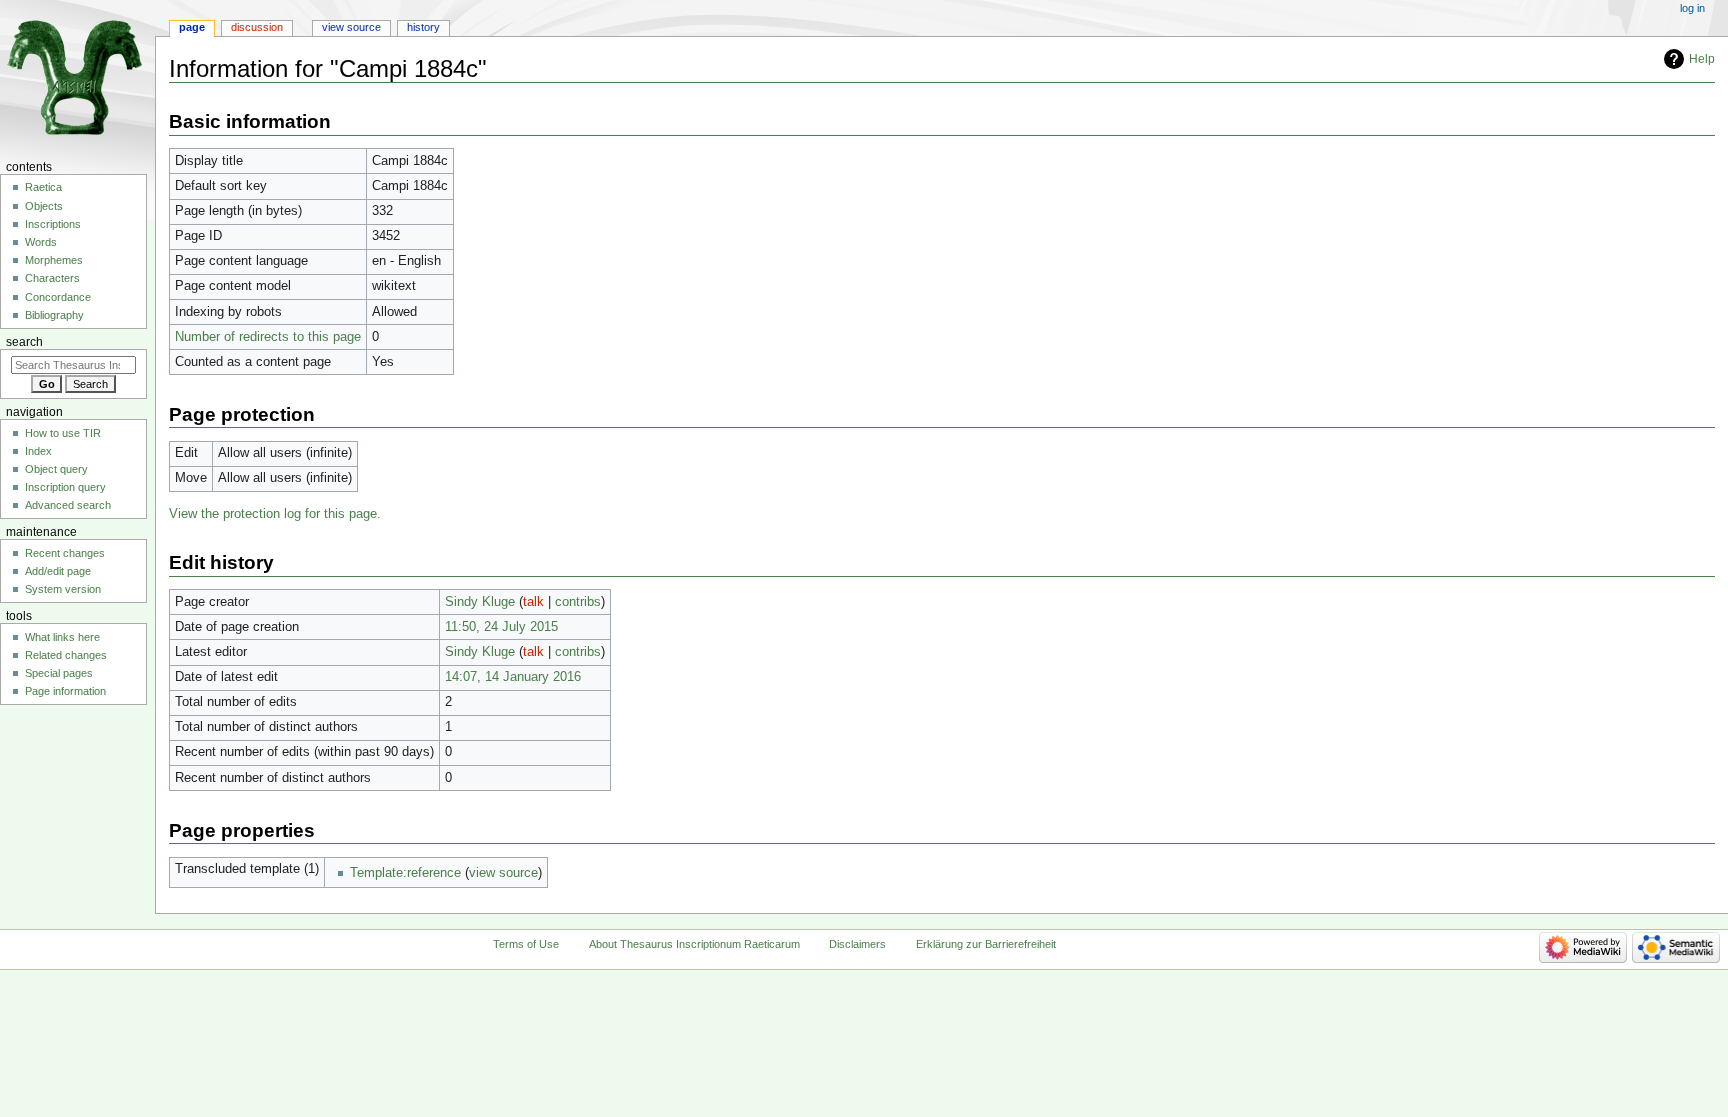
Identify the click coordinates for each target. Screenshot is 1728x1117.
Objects (44, 206)
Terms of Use (526, 944)
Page (192, 27)
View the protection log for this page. (275, 514)
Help (1702, 59)
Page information (65, 691)
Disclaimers (857, 944)
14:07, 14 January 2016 (513, 677)
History (423, 27)
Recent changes (65, 553)
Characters (52, 278)
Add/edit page (58, 571)
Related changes (66, 655)
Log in (1692, 8)
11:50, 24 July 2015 (501, 627)
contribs (578, 602)
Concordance (58, 297)
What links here (62, 637)
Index (38, 451)
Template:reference (405, 873)
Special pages (59, 673)
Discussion (257, 27)
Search (24, 342)
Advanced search (68, 505)
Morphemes (54, 260)
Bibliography (54, 315)
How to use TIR (63, 433)
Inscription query (65, 487)
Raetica (43, 187)
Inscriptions (53, 224)
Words (41, 242)
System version (63, 589)
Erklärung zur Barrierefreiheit (986, 944)
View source (351, 27)
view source (503, 873)
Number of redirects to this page (268, 337)
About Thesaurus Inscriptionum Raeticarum (694, 944)
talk (533, 602)
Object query (56, 469)
